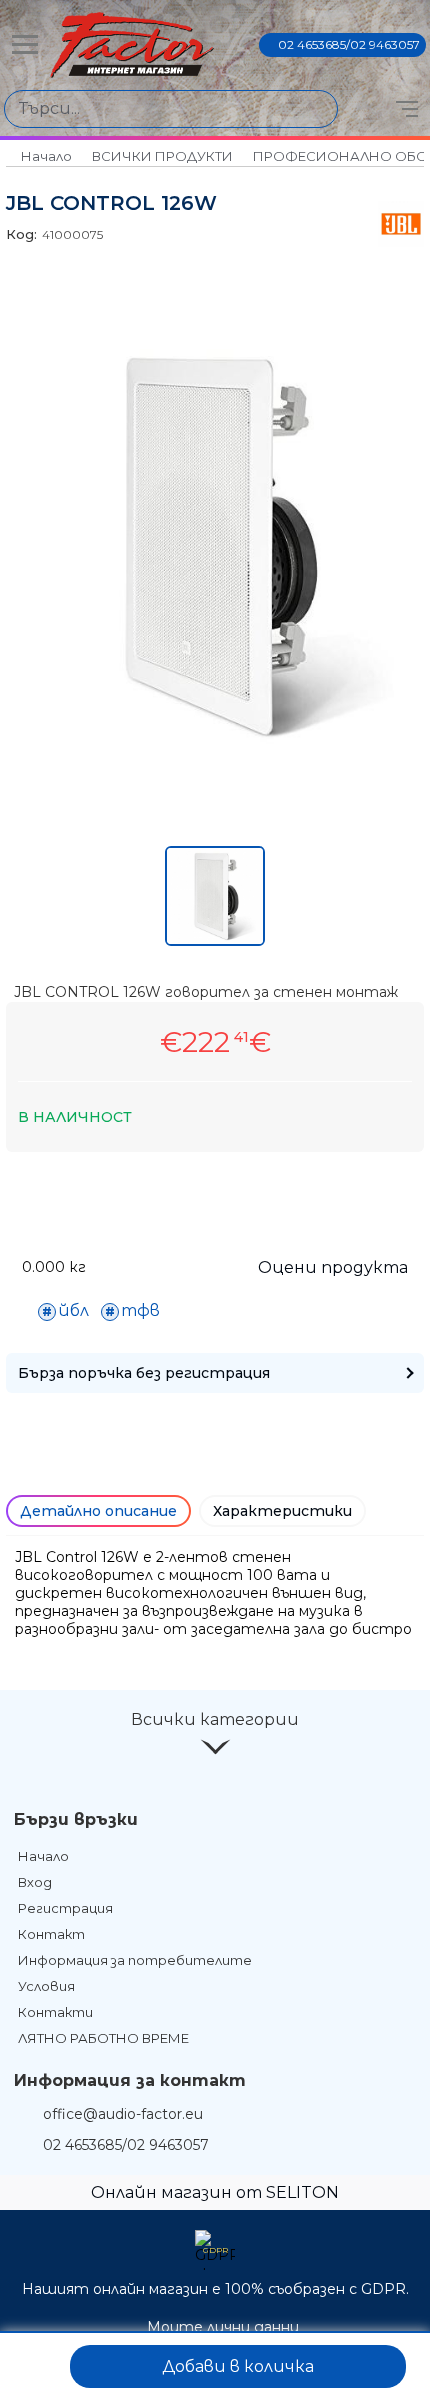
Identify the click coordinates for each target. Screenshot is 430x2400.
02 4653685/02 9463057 (349, 44)
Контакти (55, 2012)
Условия (46, 1986)
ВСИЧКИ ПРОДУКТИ (162, 156)
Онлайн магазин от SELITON (215, 2192)
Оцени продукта (333, 1267)
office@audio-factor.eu (123, 2114)
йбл (73, 1310)
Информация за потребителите (135, 1960)
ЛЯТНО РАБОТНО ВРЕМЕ (103, 2038)
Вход (35, 1882)
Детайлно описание (98, 1511)
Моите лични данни (223, 2327)
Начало (46, 156)
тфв (140, 1310)
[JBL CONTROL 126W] (215, 749)
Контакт (51, 1934)
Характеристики (282, 1511)
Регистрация (65, 1908)
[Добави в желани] (36, 2366)
